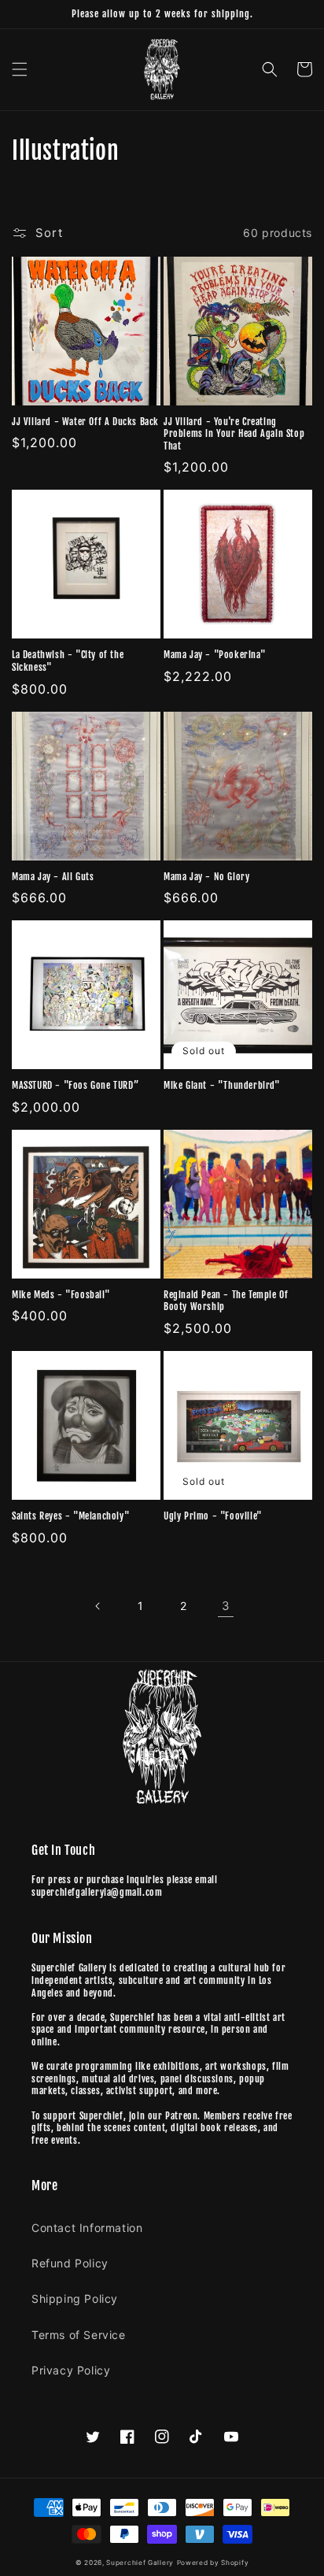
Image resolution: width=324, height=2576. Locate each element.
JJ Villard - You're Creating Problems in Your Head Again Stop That (234, 434)
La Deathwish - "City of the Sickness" (68, 661)
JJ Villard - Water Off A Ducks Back (85, 422)
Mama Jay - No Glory (206, 877)
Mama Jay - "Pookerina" (215, 655)
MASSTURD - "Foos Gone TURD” (75, 1085)
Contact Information (87, 2228)
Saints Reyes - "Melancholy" (71, 1516)
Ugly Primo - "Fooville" (213, 1516)
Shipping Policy (75, 2298)
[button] (20, 69)
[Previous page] (98, 1606)
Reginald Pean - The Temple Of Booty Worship (226, 1301)
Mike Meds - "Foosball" (61, 1295)
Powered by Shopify (213, 2563)
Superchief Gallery (140, 2563)
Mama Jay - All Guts (53, 877)
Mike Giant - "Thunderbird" (222, 1085)
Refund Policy (70, 2263)
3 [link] (226, 1606)
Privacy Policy (71, 2370)
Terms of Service (79, 2335)
